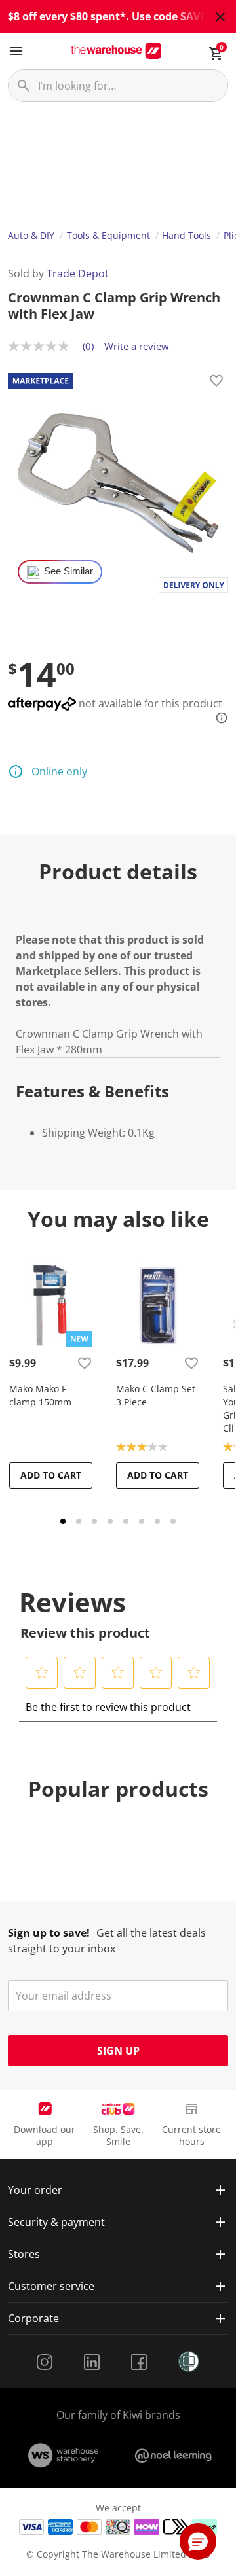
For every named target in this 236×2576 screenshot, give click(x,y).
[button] (42, 1672)
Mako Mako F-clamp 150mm (40, 1395)
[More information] (218, 718)
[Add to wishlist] (216, 383)
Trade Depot (78, 273)
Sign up (118, 2051)
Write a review (137, 346)
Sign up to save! (49, 1933)
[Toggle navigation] (16, 51)
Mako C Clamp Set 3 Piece (156, 1395)
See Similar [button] (69, 571)
